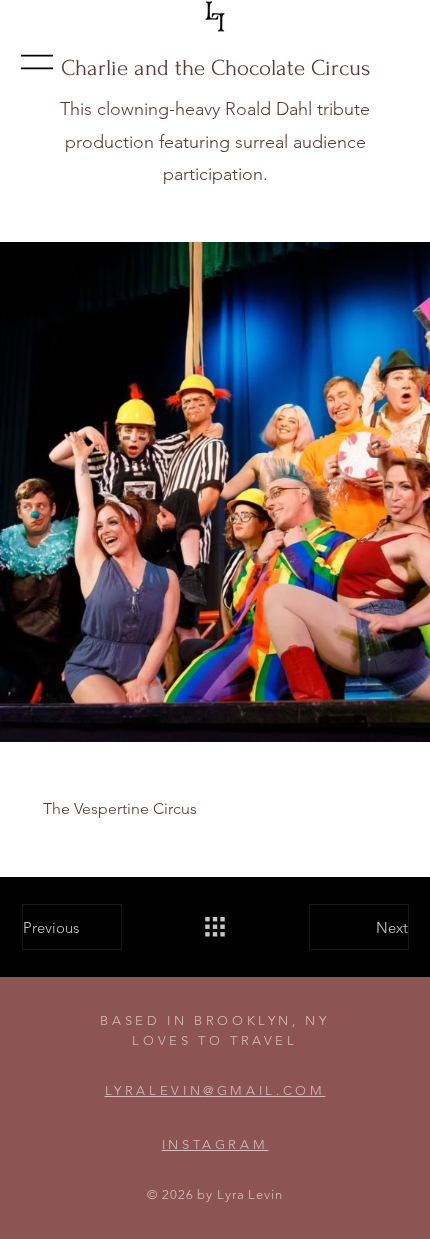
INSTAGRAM (215, 1144)
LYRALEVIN (154, 1090)
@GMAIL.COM (264, 1090)
